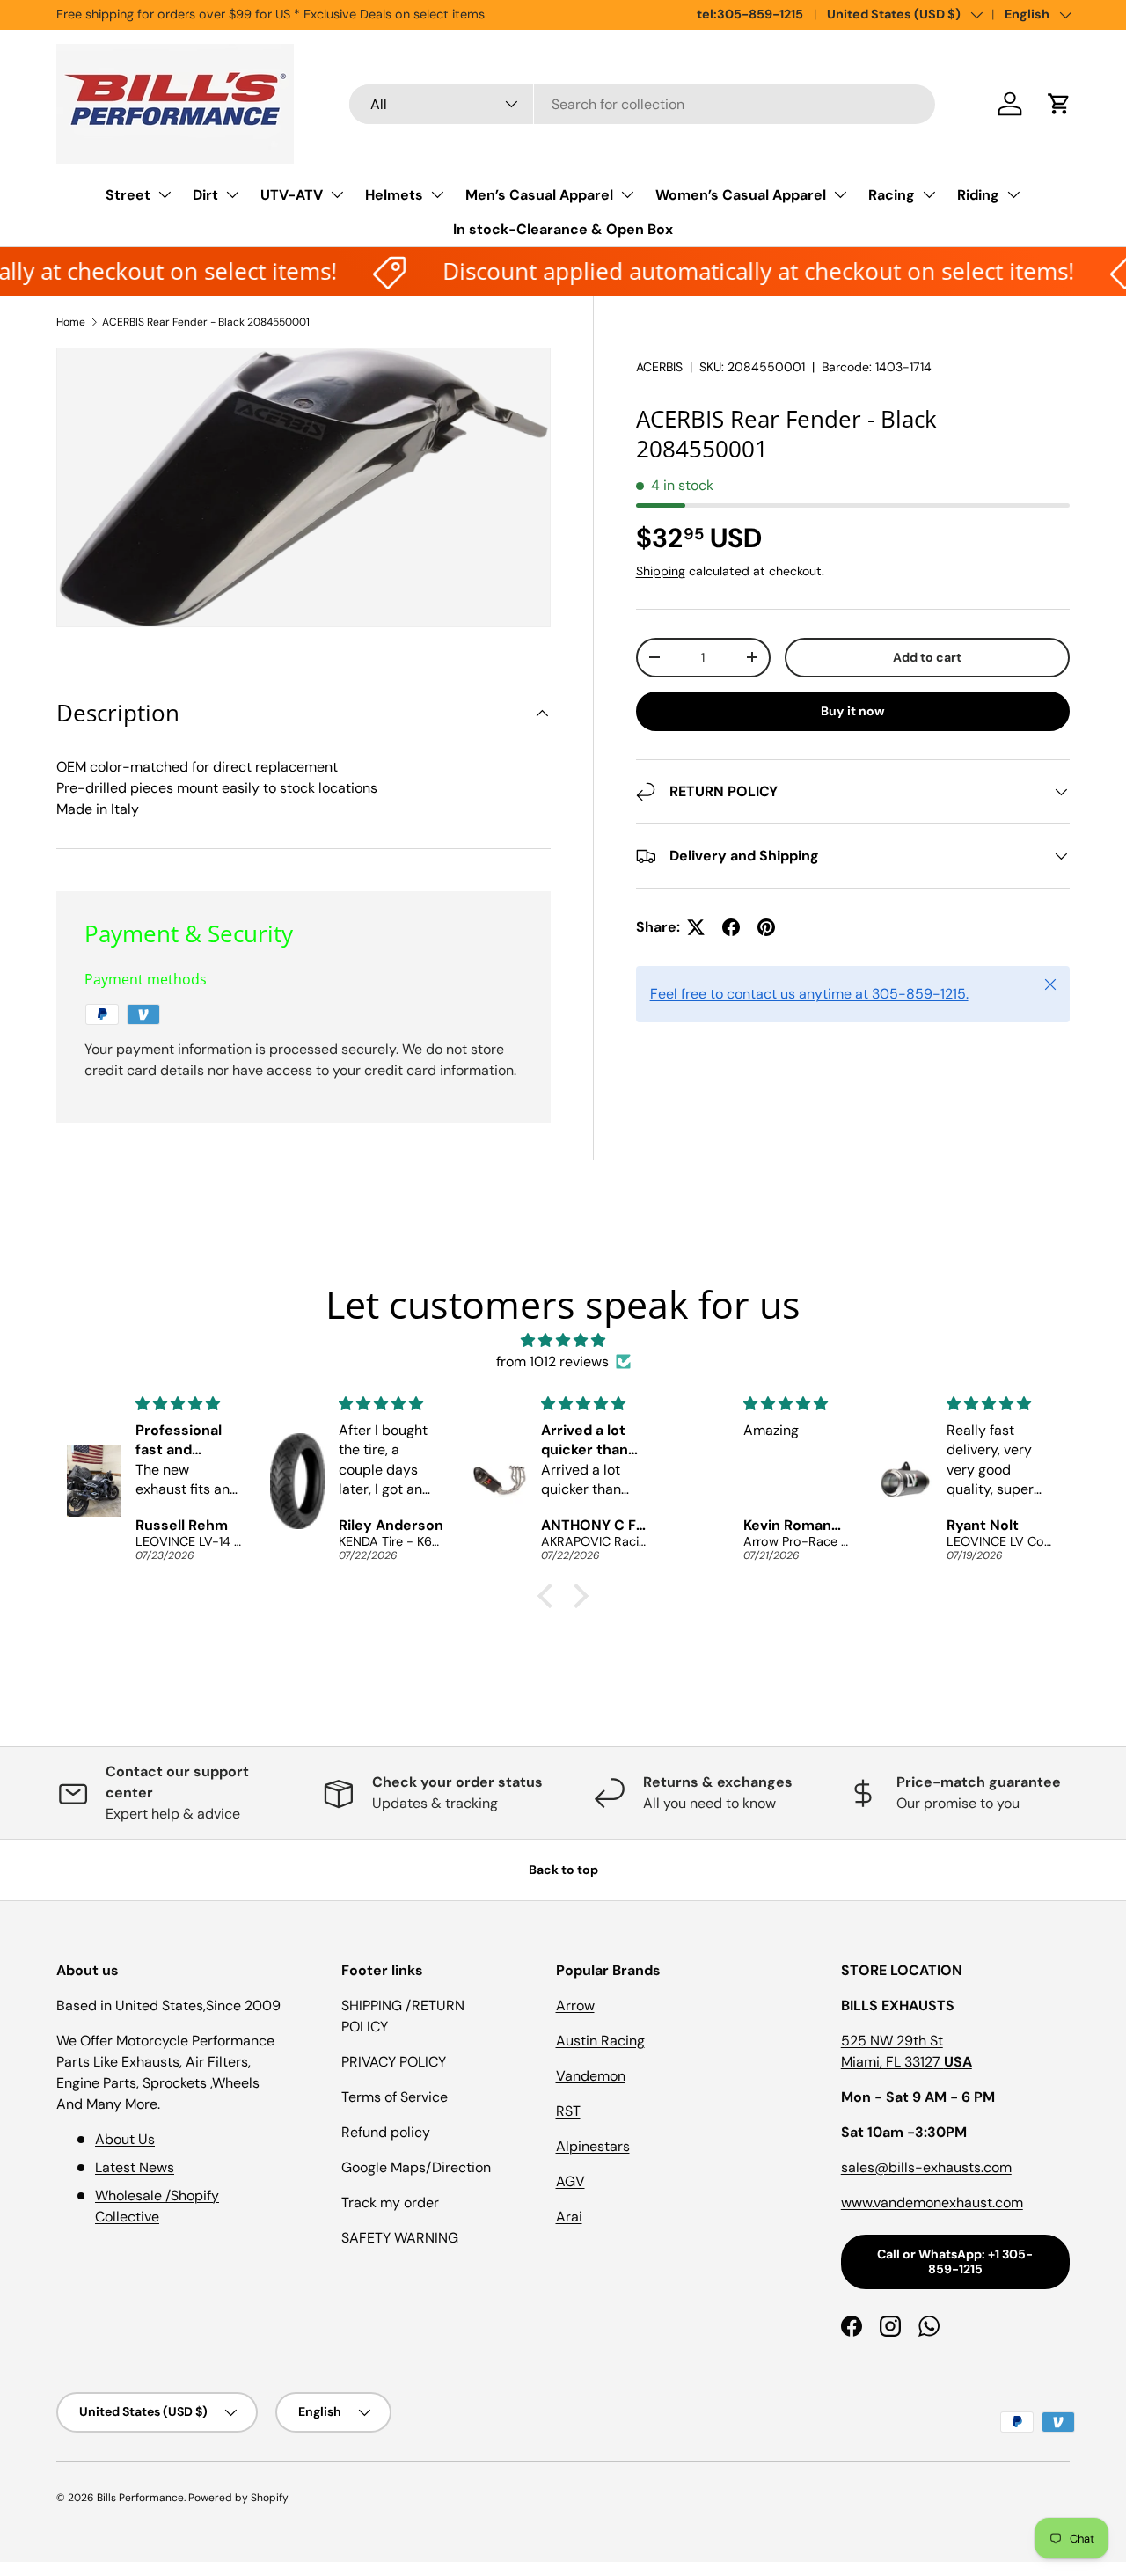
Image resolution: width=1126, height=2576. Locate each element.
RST (568, 2111)
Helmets (394, 195)
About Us (125, 2139)
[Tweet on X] (696, 927)
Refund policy (386, 2132)
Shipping (661, 571)
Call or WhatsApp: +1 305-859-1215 (955, 2261)
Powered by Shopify (238, 2498)
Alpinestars (593, 2146)
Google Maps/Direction (416, 2167)
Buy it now (853, 711)
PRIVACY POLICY (394, 2062)
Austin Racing (600, 2041)
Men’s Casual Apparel (539, 195)
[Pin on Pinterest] (766, 927)
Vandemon (591, 2076)
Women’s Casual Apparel (741, 195)
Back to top (563, 1870)
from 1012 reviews (552, 1361)
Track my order (390, 2203)
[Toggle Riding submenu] (1013, 194)
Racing (892, 195)
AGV (570, 2181)
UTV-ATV (292, 195)
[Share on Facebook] (731, 927)
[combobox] (643, 104)
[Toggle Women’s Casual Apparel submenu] (840, 194)
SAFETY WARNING (400, 2238)
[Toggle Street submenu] (165, 194)
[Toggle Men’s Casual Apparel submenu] (627, 194)
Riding (978, 195)
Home (71, 322)
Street (128, 195)
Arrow (575, 2005)
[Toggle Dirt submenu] (232, 194)
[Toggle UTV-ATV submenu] (337, 194)
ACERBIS (659, 367)
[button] (1059, 104)
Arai (569, 2217)
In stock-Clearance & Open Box (563, 229)
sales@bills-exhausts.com (926, 2167)
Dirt (205, 195)
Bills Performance (140, 2498)
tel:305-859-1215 (750, 14)
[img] (563, 1340)
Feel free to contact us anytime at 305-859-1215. (809, 994)
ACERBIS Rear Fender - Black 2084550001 (206, 322)
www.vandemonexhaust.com (932, 2203)
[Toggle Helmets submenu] (437, 194)
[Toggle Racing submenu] (929, 194)
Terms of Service (395, 2097)
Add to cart (927, 657)
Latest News (135, 2167)
